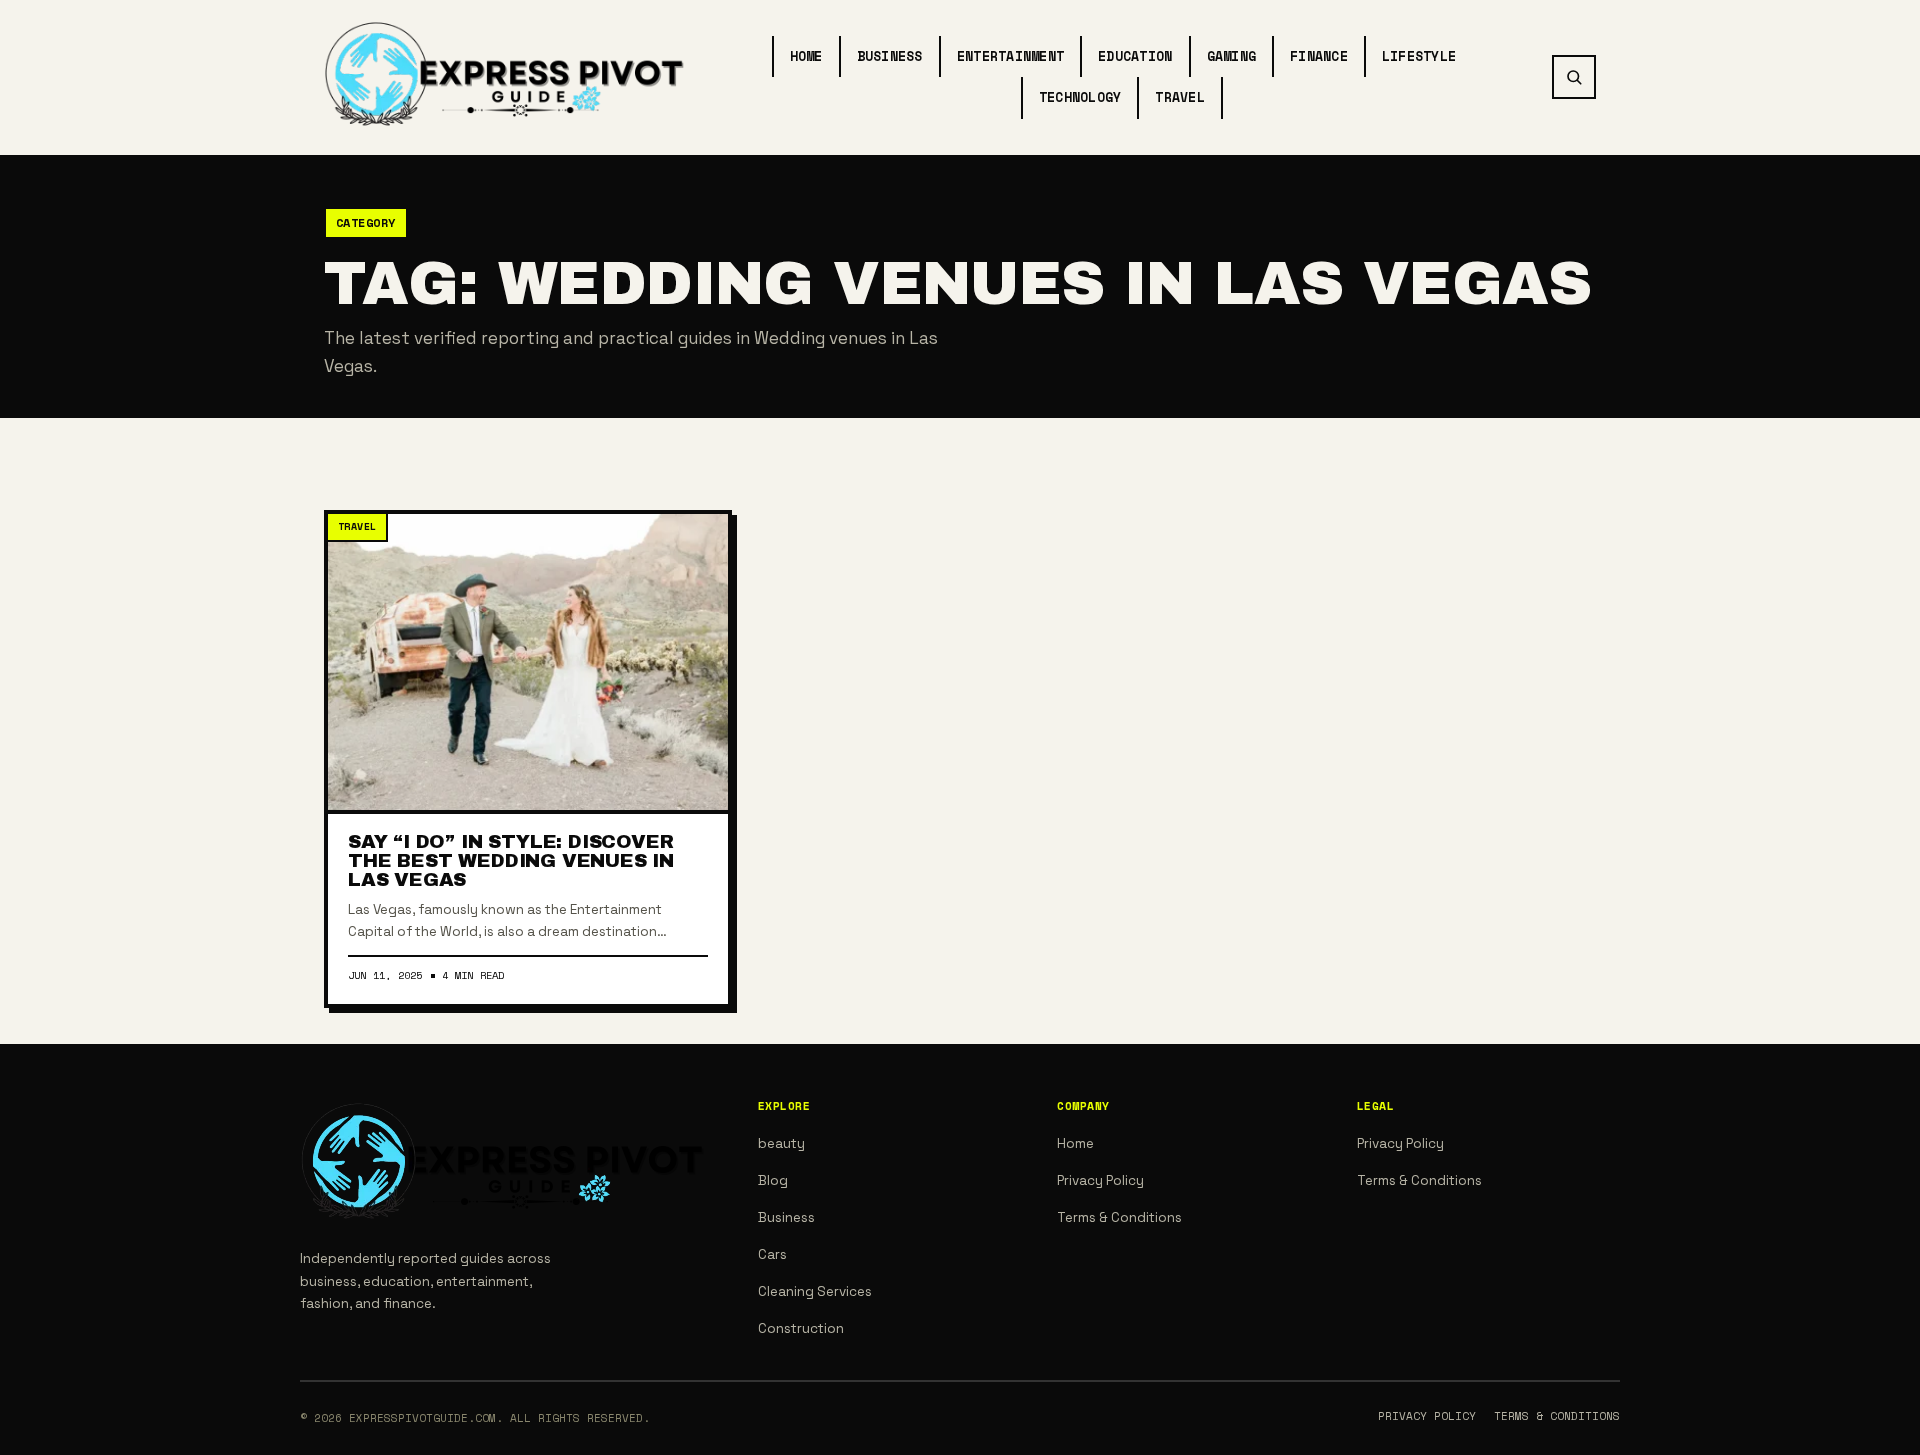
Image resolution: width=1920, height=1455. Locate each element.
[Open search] (1574, 77)
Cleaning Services (815, 1291)
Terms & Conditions (1119, 1217)
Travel (1180, 97)
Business (890, 56)
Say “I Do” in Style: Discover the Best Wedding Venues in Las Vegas (511, 860)
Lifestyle (1419, 56)
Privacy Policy (1100, 1180)
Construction (801, 1328)
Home (806, 56)
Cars (772, 1254)
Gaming (1232, 56)
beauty (781, 1143)
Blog (773, 1180)
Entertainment (1010, 56)
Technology (1080, 97)
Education (1135, 56)
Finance (1319, 56)
